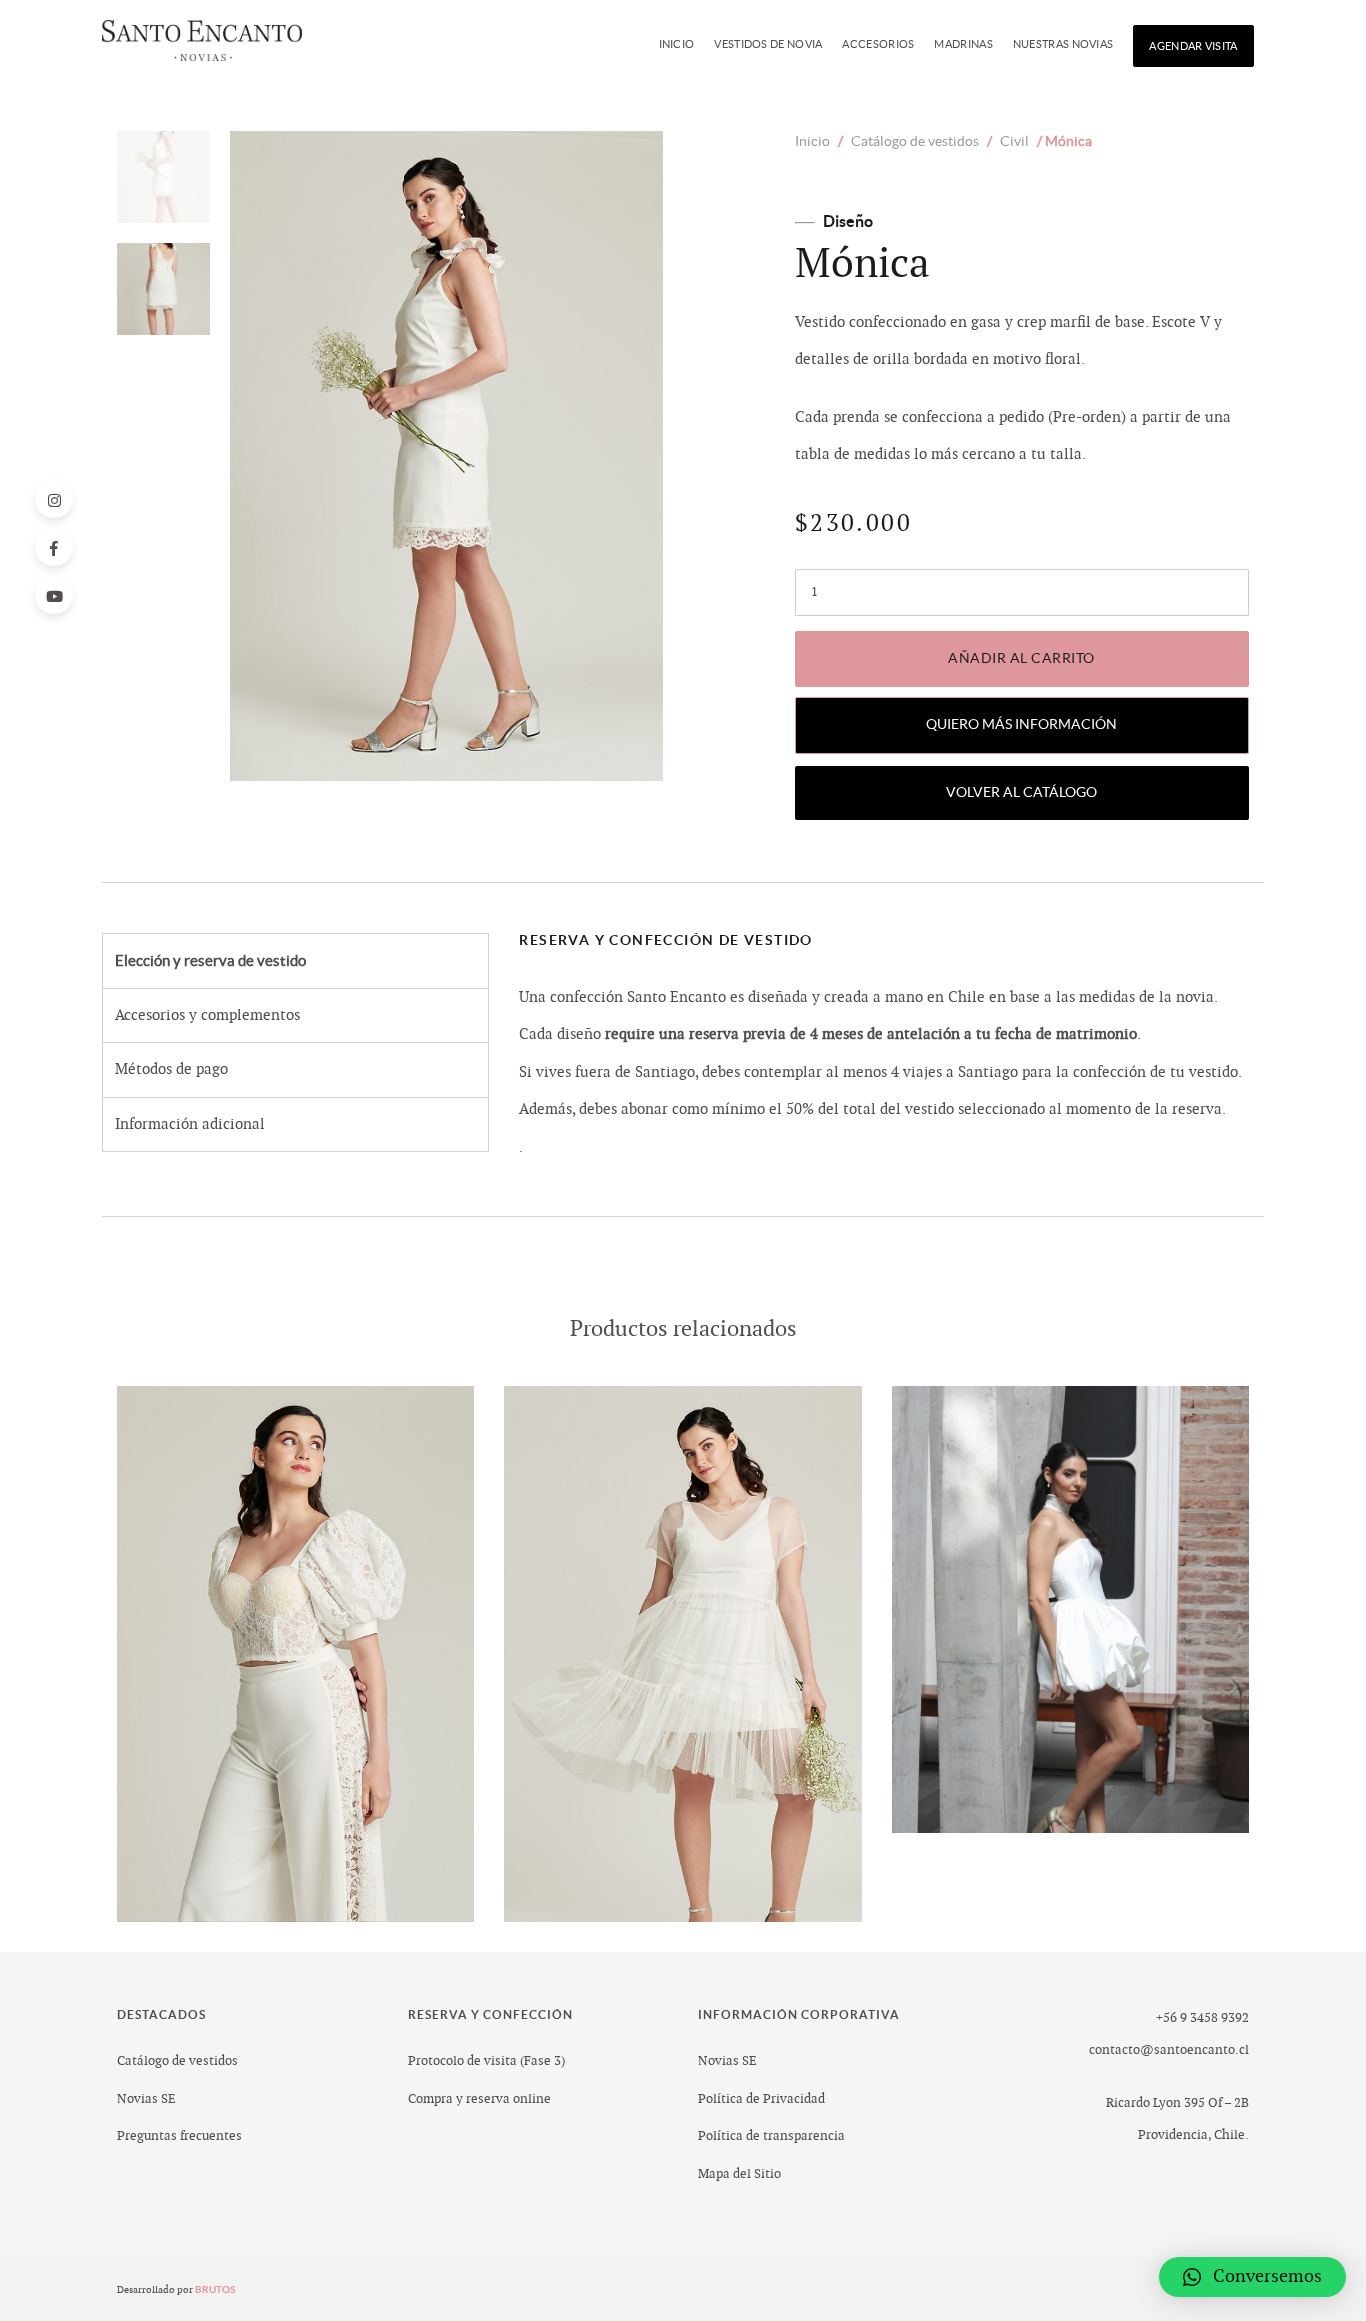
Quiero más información (1021, 724)
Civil (1014, 141)
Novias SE (146, 2099)
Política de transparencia (771, 2136)
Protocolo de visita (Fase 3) (486, 2061)
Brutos (216, 2289)
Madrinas (963, 44)
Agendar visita (1193, 46)
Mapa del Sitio (739, 2174)
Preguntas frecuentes (179, 2136)
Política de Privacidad (761, 2099)
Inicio (677, 44)
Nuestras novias (1063, 44)
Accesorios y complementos (207, 1015)
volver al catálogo (1021, 792)
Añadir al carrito (1021, 658)
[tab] (295, 961)
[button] (1252, 2277)
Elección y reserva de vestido (210, 960)
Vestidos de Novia (768, 44)
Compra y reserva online (479, 2099)
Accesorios (878, 44)
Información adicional (190, 1124)
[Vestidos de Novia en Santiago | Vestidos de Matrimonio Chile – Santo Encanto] (202, 46)
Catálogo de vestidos (915, 141)
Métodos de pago (171, 1069)
